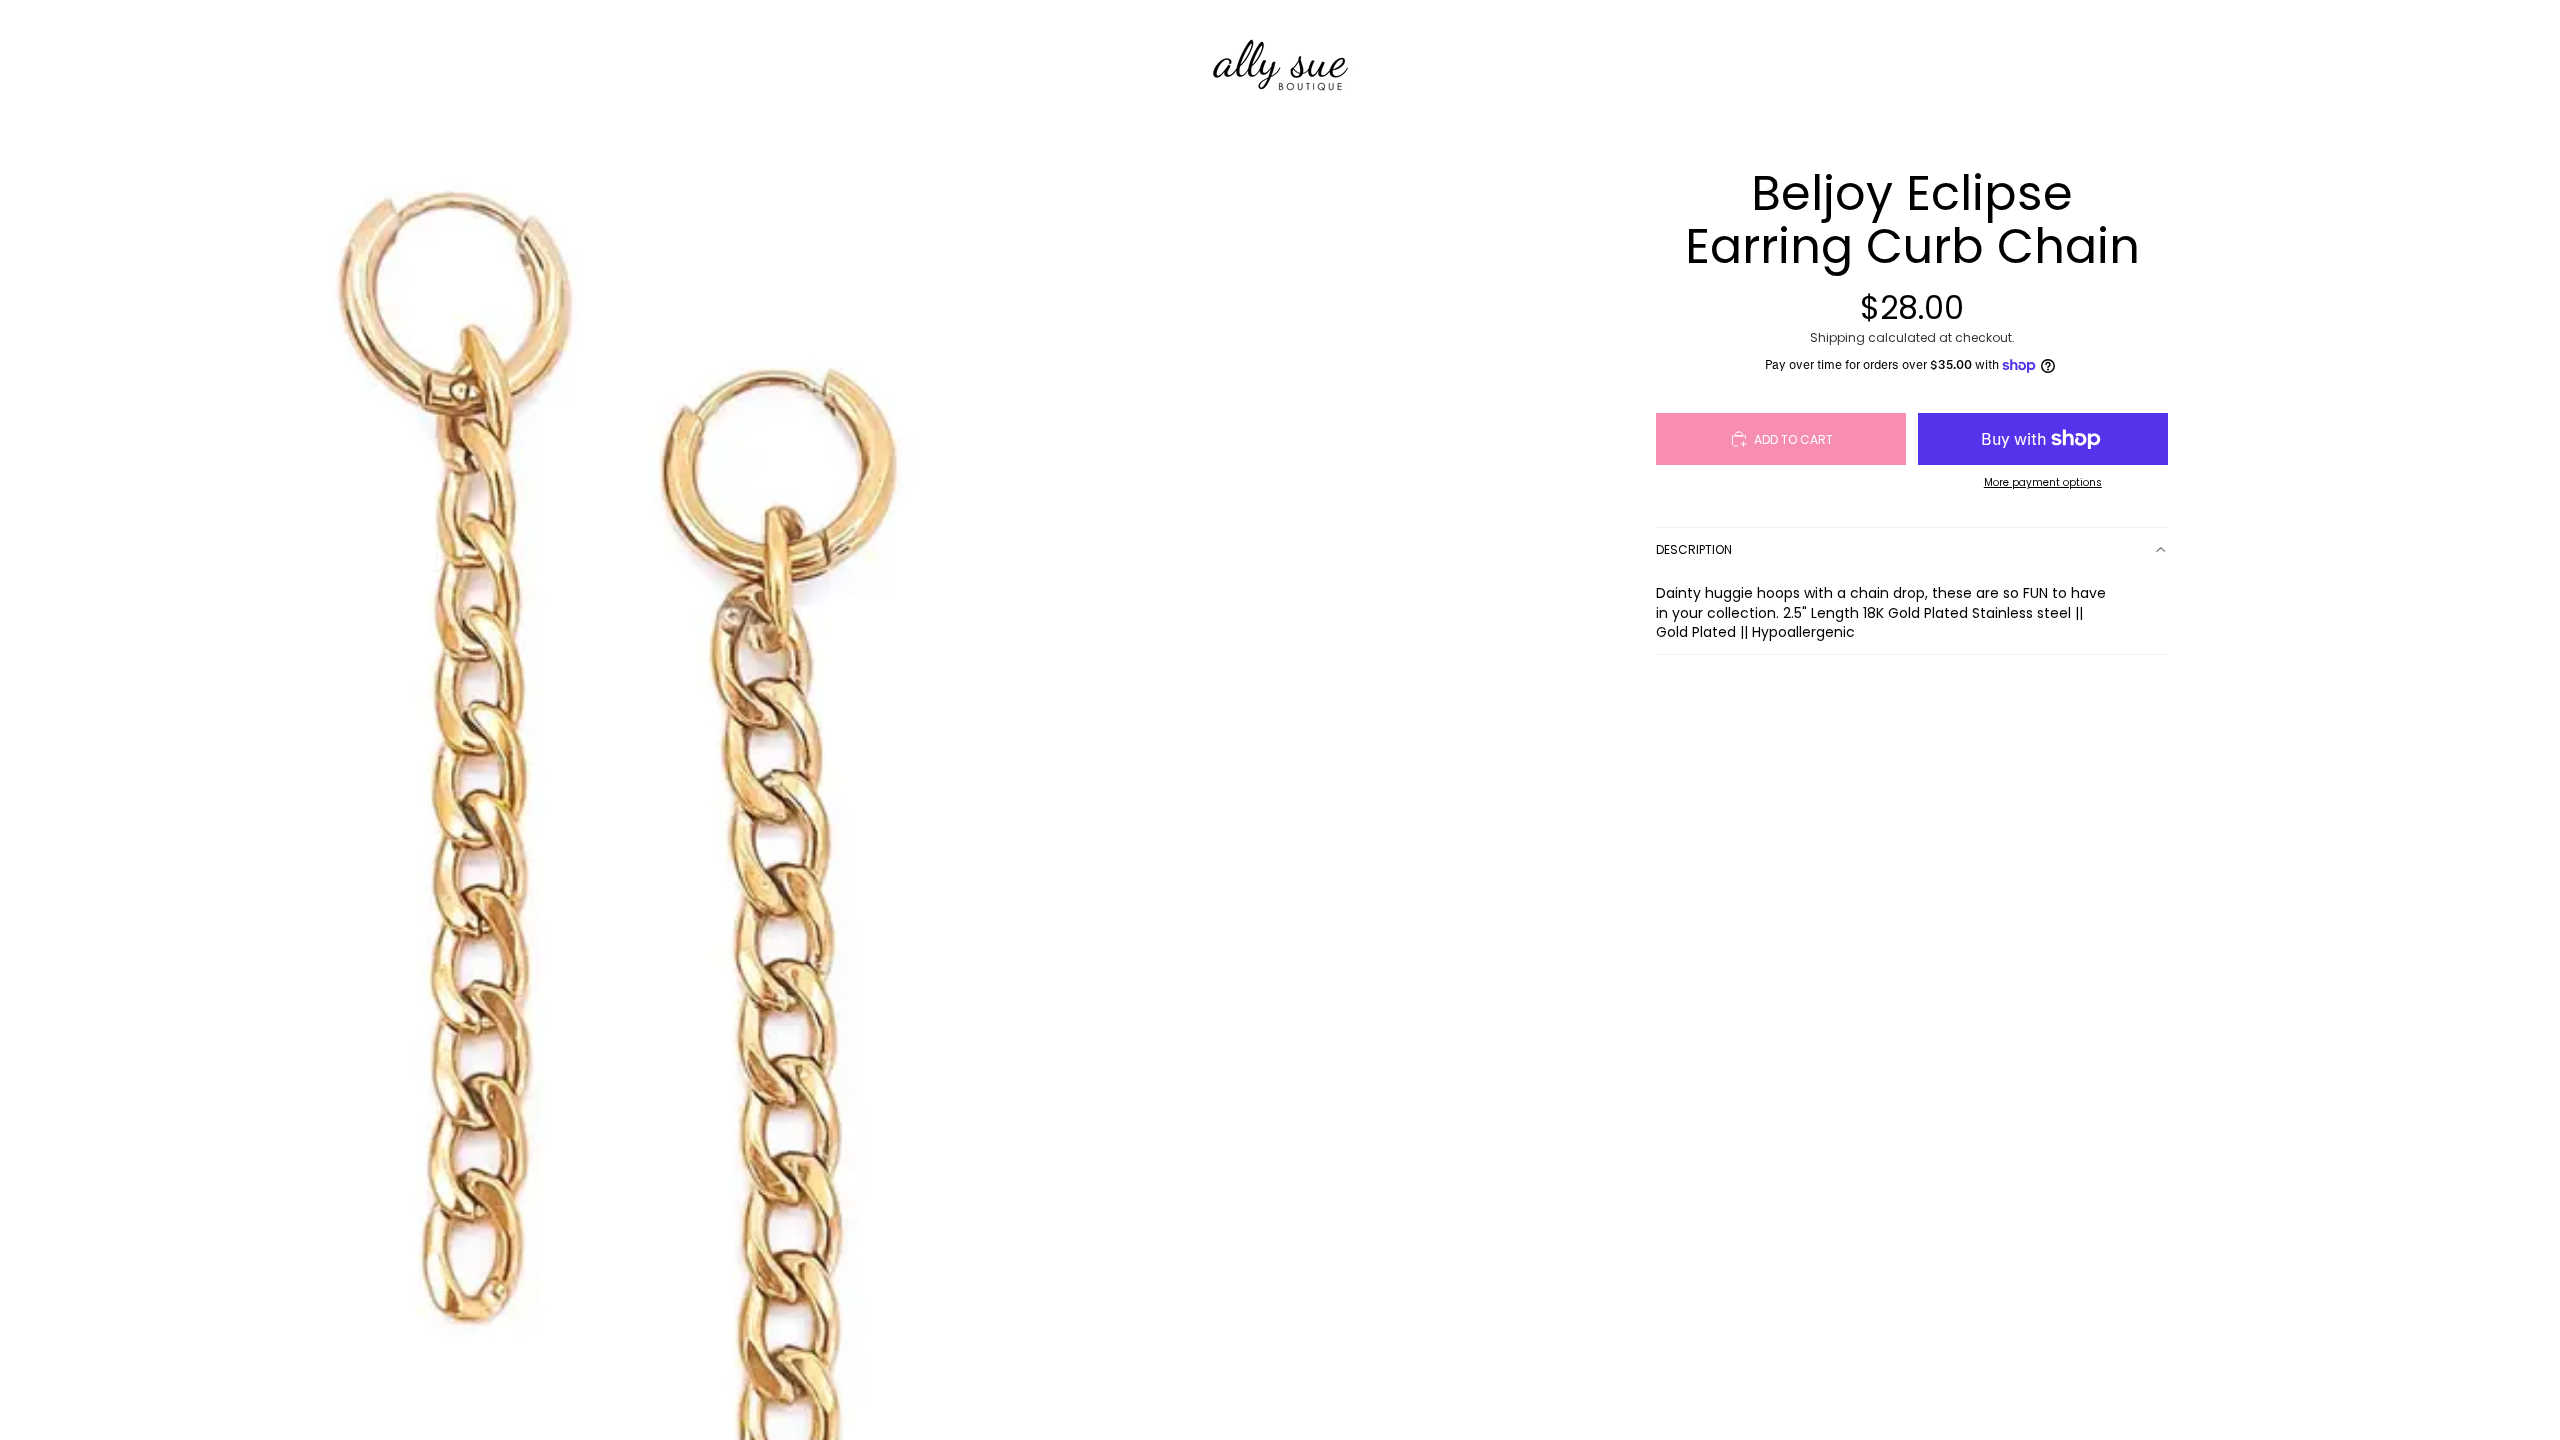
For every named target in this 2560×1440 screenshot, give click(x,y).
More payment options (2043, 482)
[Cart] (1978, 59)
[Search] (1892, 59)
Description (1694, 549)
